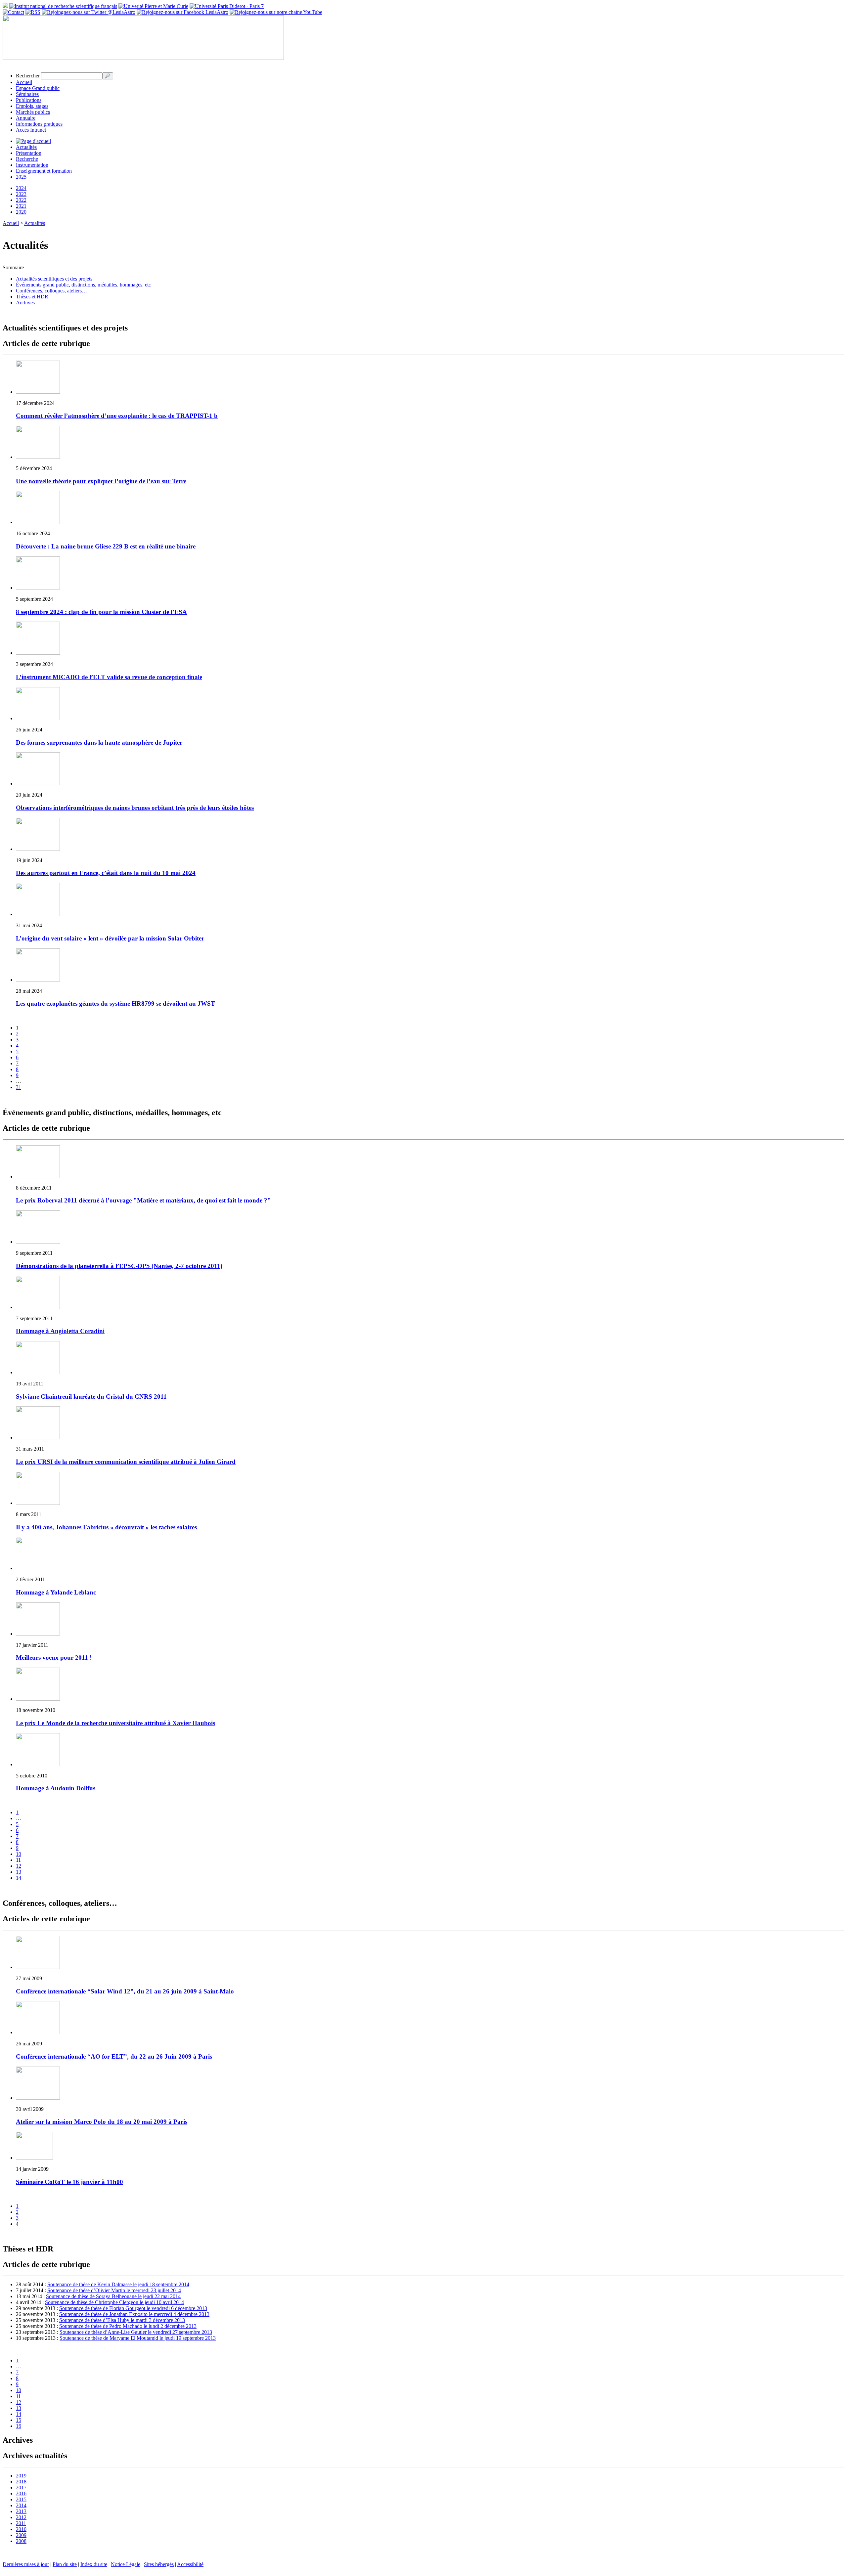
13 (19, 1872)
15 (19, 2420)
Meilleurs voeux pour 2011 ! (54, 1658)
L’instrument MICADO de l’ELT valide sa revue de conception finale (109, 677)
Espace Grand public (38, 88)
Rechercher (28, 76)
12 (19, 1866)
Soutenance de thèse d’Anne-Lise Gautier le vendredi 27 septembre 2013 (136, 2332)
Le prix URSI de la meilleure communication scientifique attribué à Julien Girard (126, 1462)
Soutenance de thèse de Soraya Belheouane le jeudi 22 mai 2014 (113, 2296)
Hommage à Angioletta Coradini (60, 1331)
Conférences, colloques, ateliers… (51, 291)
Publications (29, 100)
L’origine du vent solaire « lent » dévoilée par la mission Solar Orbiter (110, 938)
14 (19, 1878)
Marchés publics (33, 112)
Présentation (29, 153)
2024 (21, 188)
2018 (21, 2482)
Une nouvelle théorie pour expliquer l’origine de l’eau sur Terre (101, 481)
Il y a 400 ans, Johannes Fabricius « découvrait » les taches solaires (106, 1527)
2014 (21, 2505)
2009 (21, 2535)
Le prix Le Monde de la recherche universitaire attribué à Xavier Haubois (115, 1723)
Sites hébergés (159, 2564)
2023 (21, 194)
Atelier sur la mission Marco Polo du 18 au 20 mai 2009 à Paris (102, 2122)
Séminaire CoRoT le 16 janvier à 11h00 (69, 2182)
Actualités (26, 147)
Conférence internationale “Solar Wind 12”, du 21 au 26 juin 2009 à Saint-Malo (125, 1991)
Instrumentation (32, 165)
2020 (21, 212)
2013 (21, 2511)
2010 (21, 2529)
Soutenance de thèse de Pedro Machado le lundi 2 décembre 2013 (128, 2326)
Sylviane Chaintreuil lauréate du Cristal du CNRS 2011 (91, 1397)
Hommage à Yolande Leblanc (56, 1592)
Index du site (94, 2564)
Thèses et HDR (32, 297)
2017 (21, 2488)
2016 (21, 2493)
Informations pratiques (39, 124)
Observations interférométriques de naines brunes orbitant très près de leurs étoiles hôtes (135, 808)
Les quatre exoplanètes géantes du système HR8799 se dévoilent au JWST (115, 1004)
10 (19, 1854)
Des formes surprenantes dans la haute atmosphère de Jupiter (99, 742)
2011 (21, 2523)
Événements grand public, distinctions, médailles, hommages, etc (83, 285)
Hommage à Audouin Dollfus (56, 1788)
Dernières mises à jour (26, 2564)
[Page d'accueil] (33, 141)
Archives (25, 303)
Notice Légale (126, 2564)
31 (19, 1087)
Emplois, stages (32, 106)
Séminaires (27, 94)
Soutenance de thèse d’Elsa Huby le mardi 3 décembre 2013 (122, 2320)
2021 (21, 206)
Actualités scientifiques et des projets (54, 279)
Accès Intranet (31, 130)
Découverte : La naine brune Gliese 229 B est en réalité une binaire (106, 546)
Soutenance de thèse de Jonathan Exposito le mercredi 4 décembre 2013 (134, 2314)
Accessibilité (190, 2564)
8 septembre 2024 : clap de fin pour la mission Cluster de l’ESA (101, 612)
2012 (21, 2517)
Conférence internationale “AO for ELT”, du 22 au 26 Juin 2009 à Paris (114, 2056)
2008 (21, 2541)
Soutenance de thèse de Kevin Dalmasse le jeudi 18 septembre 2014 (118, 2284)
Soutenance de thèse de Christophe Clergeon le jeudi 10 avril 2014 (114, 2302)
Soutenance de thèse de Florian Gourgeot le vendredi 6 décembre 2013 (133, 2308)
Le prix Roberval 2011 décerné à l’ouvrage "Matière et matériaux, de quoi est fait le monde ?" (143, 1200)
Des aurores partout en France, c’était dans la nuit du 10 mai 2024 (106, 873)
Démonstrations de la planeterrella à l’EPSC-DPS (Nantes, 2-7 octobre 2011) (119, 1266)
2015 (21, 2499)
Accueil (24, 82)
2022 (21, 200)
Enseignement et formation (44, 171)
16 (19, 2426)
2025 (21, 177)
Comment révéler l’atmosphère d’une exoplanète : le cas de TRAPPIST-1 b (117, 416)
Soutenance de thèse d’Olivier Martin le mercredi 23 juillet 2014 (114, 2290)
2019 (21, 2476)
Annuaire (26, 118)
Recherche (27, 159)
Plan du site (65, 2564)
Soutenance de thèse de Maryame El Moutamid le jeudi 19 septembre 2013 (138, 2338)
